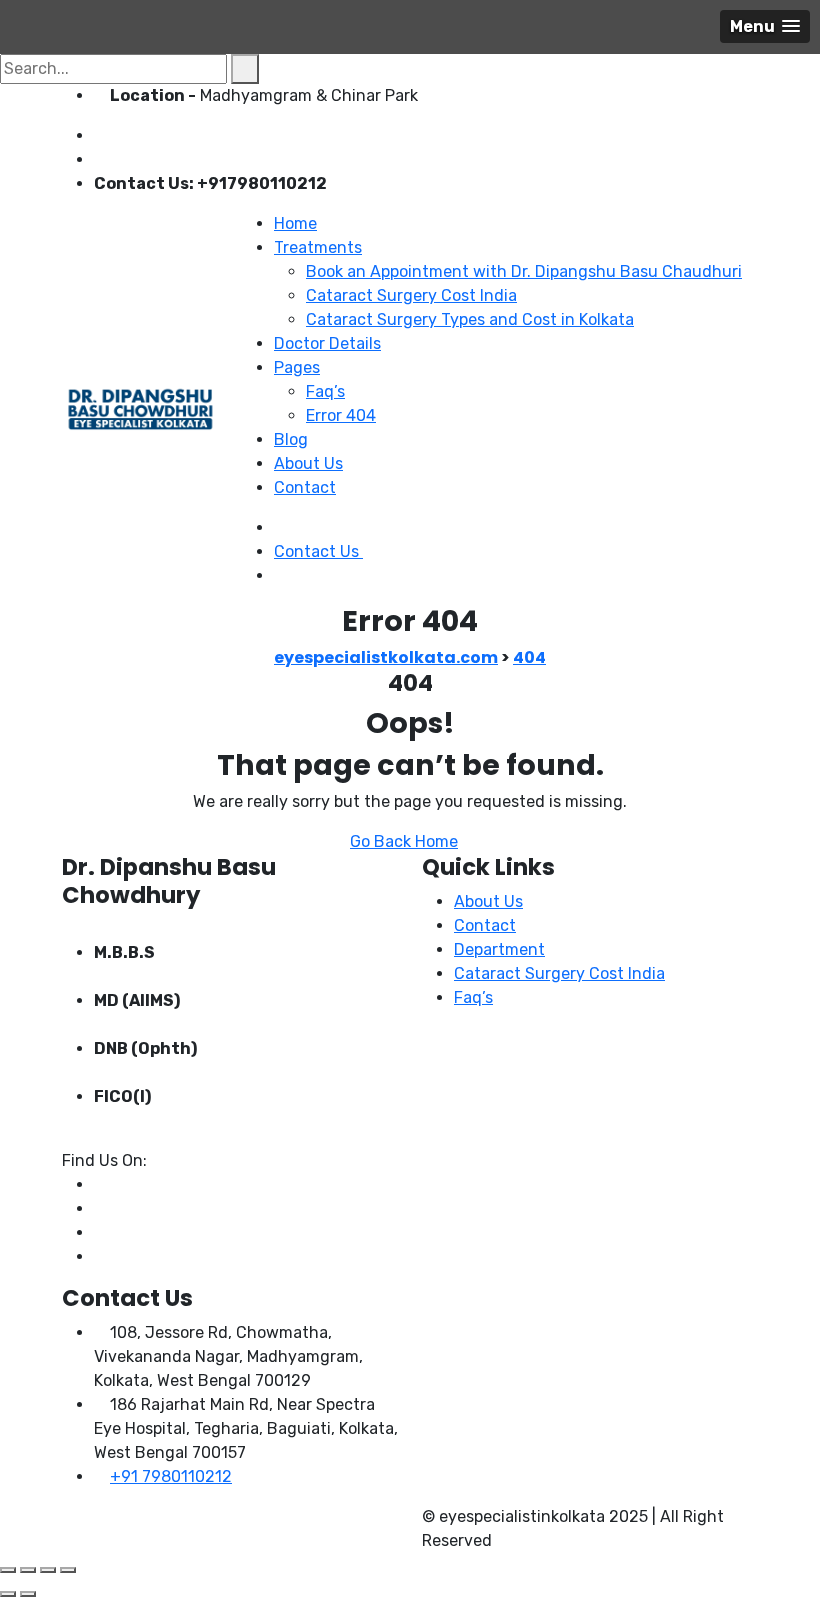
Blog (291, 439)
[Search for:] (113, 69)
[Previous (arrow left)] (8, 1594)
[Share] (48, 1570)
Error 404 (341, 415)
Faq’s (325, 391)
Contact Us (318, 551)
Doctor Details (327, 343)
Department (499, 949)
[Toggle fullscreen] (28, 1570)
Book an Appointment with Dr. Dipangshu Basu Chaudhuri (524, 271)
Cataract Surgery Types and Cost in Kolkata (470, 319)
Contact (305, 487)
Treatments (318, 247)
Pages (297, 367)
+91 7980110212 (171, 1476)
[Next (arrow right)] (28, 1594)
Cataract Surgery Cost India (411, 295)
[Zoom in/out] (8, 1570)
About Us (308, 463)
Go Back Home (404, 841)
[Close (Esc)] (68, 1570)
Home (295, 223)
